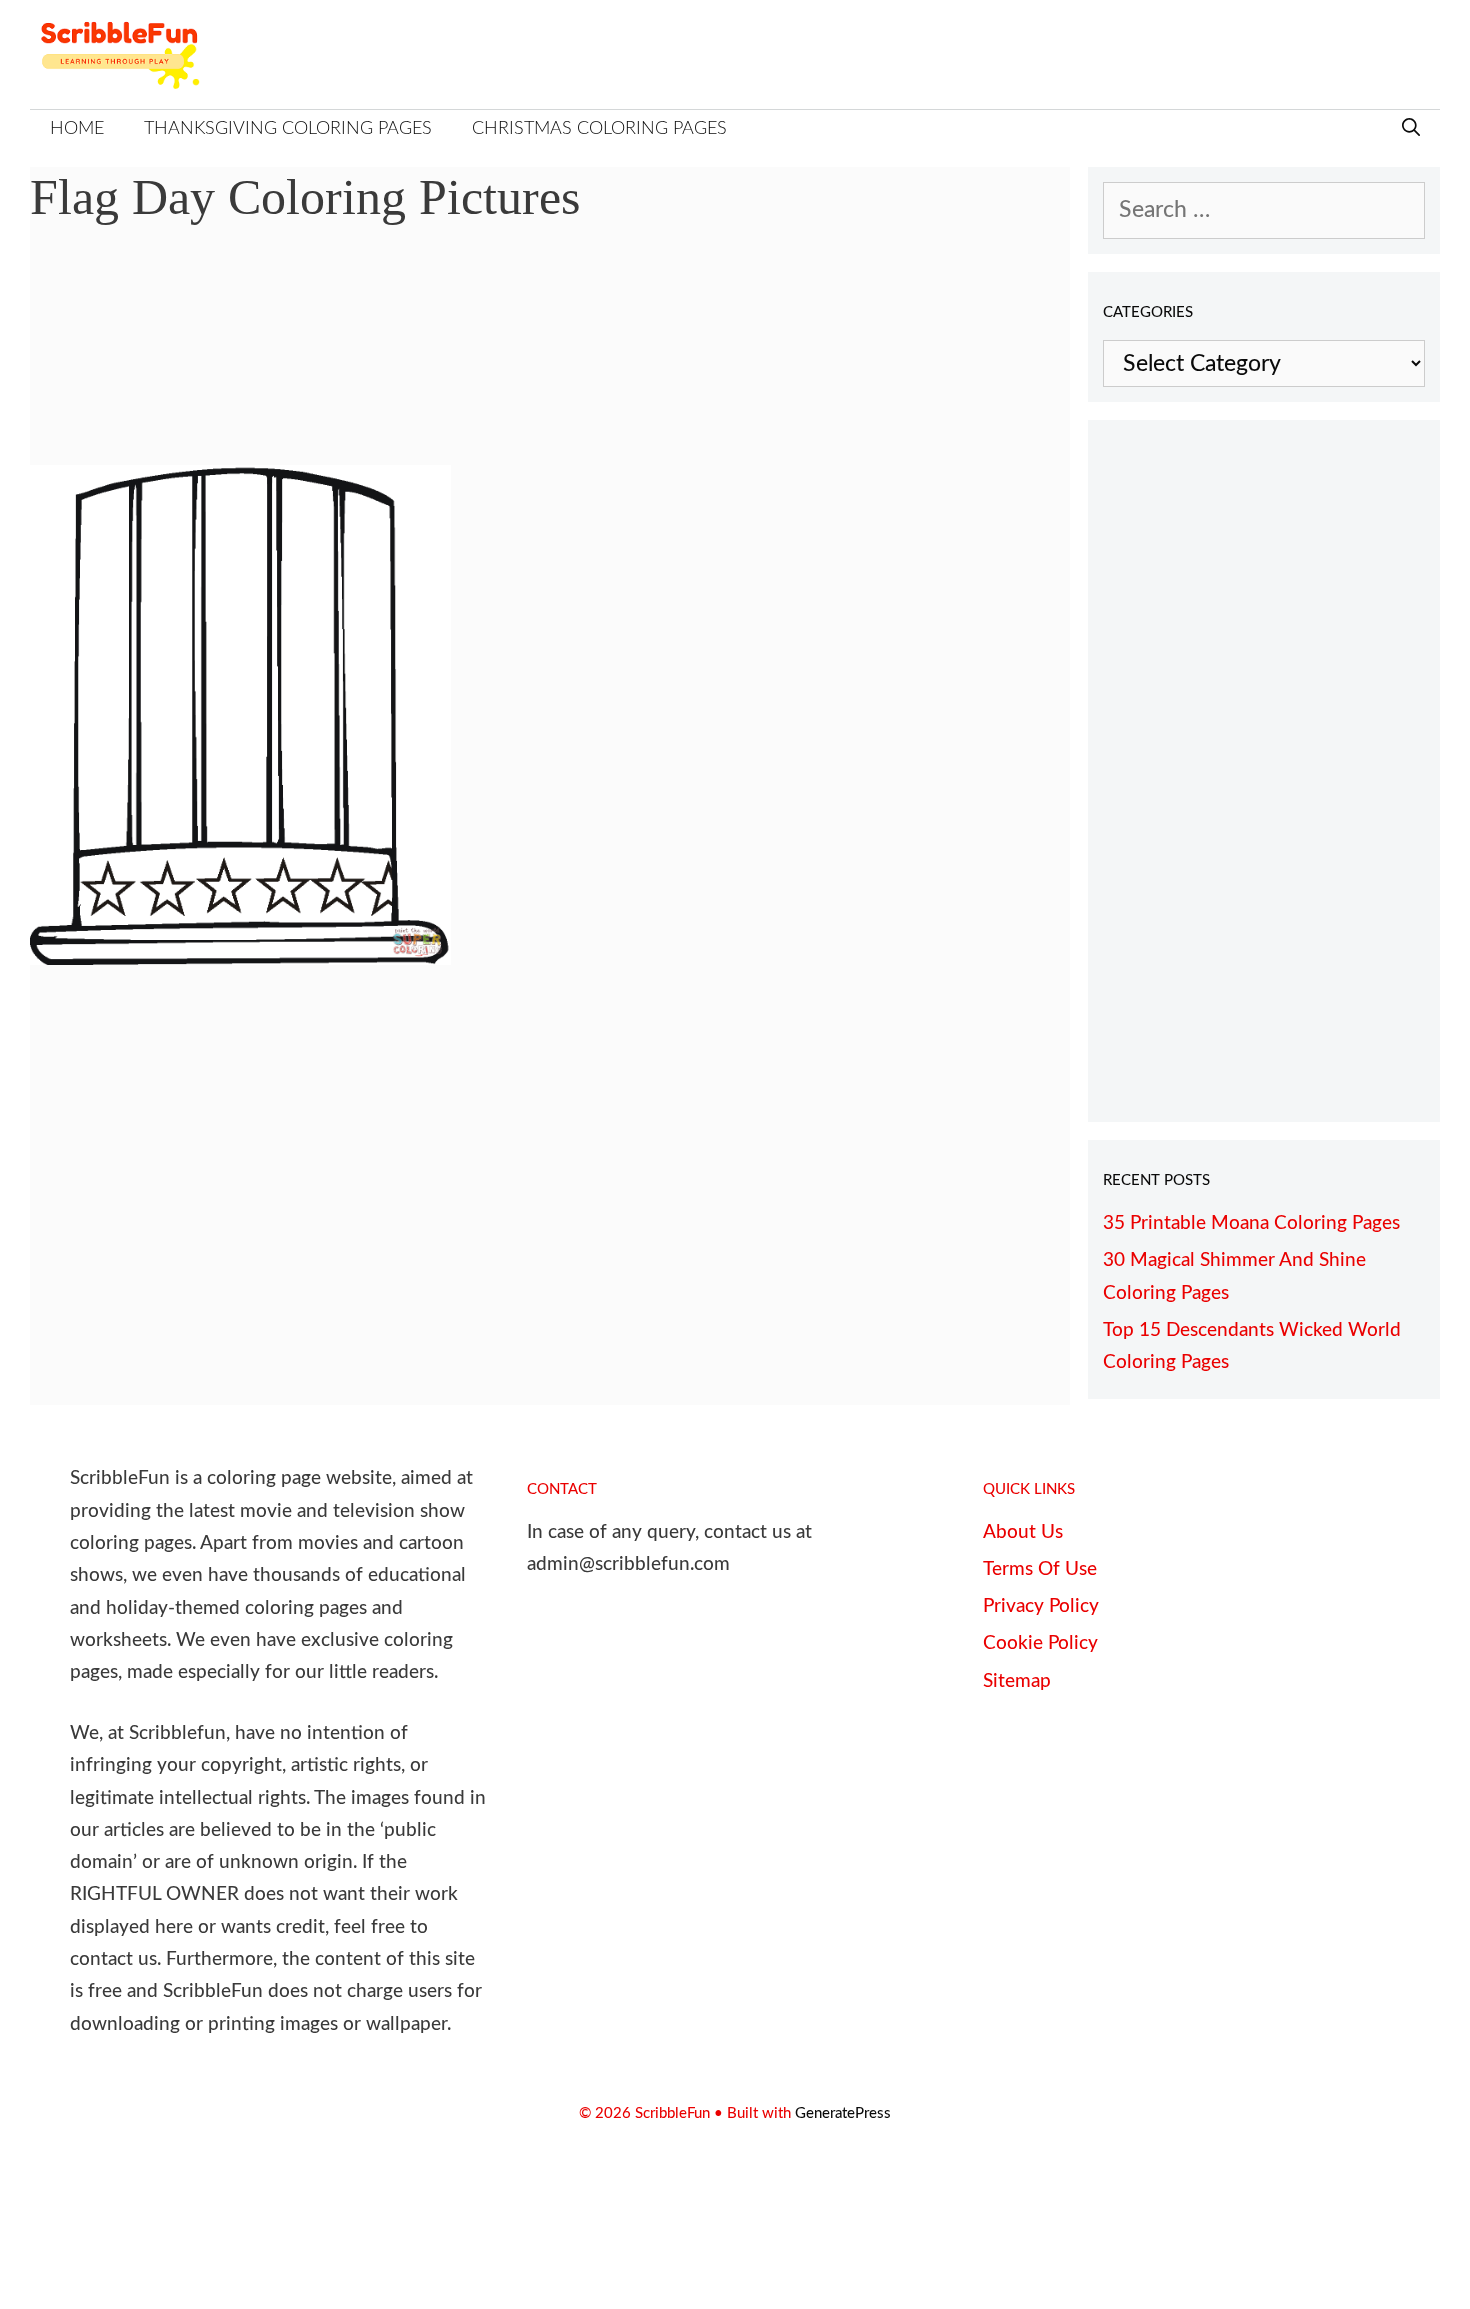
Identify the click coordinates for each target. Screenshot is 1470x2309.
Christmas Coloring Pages (599, 129)
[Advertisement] (550, 360)
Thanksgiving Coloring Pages (288, 129)
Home (77, 129)
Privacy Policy (1041, 1606)
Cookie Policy (1040, 1643)
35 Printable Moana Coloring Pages (1251, 1223)
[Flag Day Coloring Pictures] (240, 957)
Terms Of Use (1040, 1569)
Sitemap (1017, 1681)
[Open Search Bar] (1411, 129)
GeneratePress (843, 2113)
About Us (1023, 1532)
